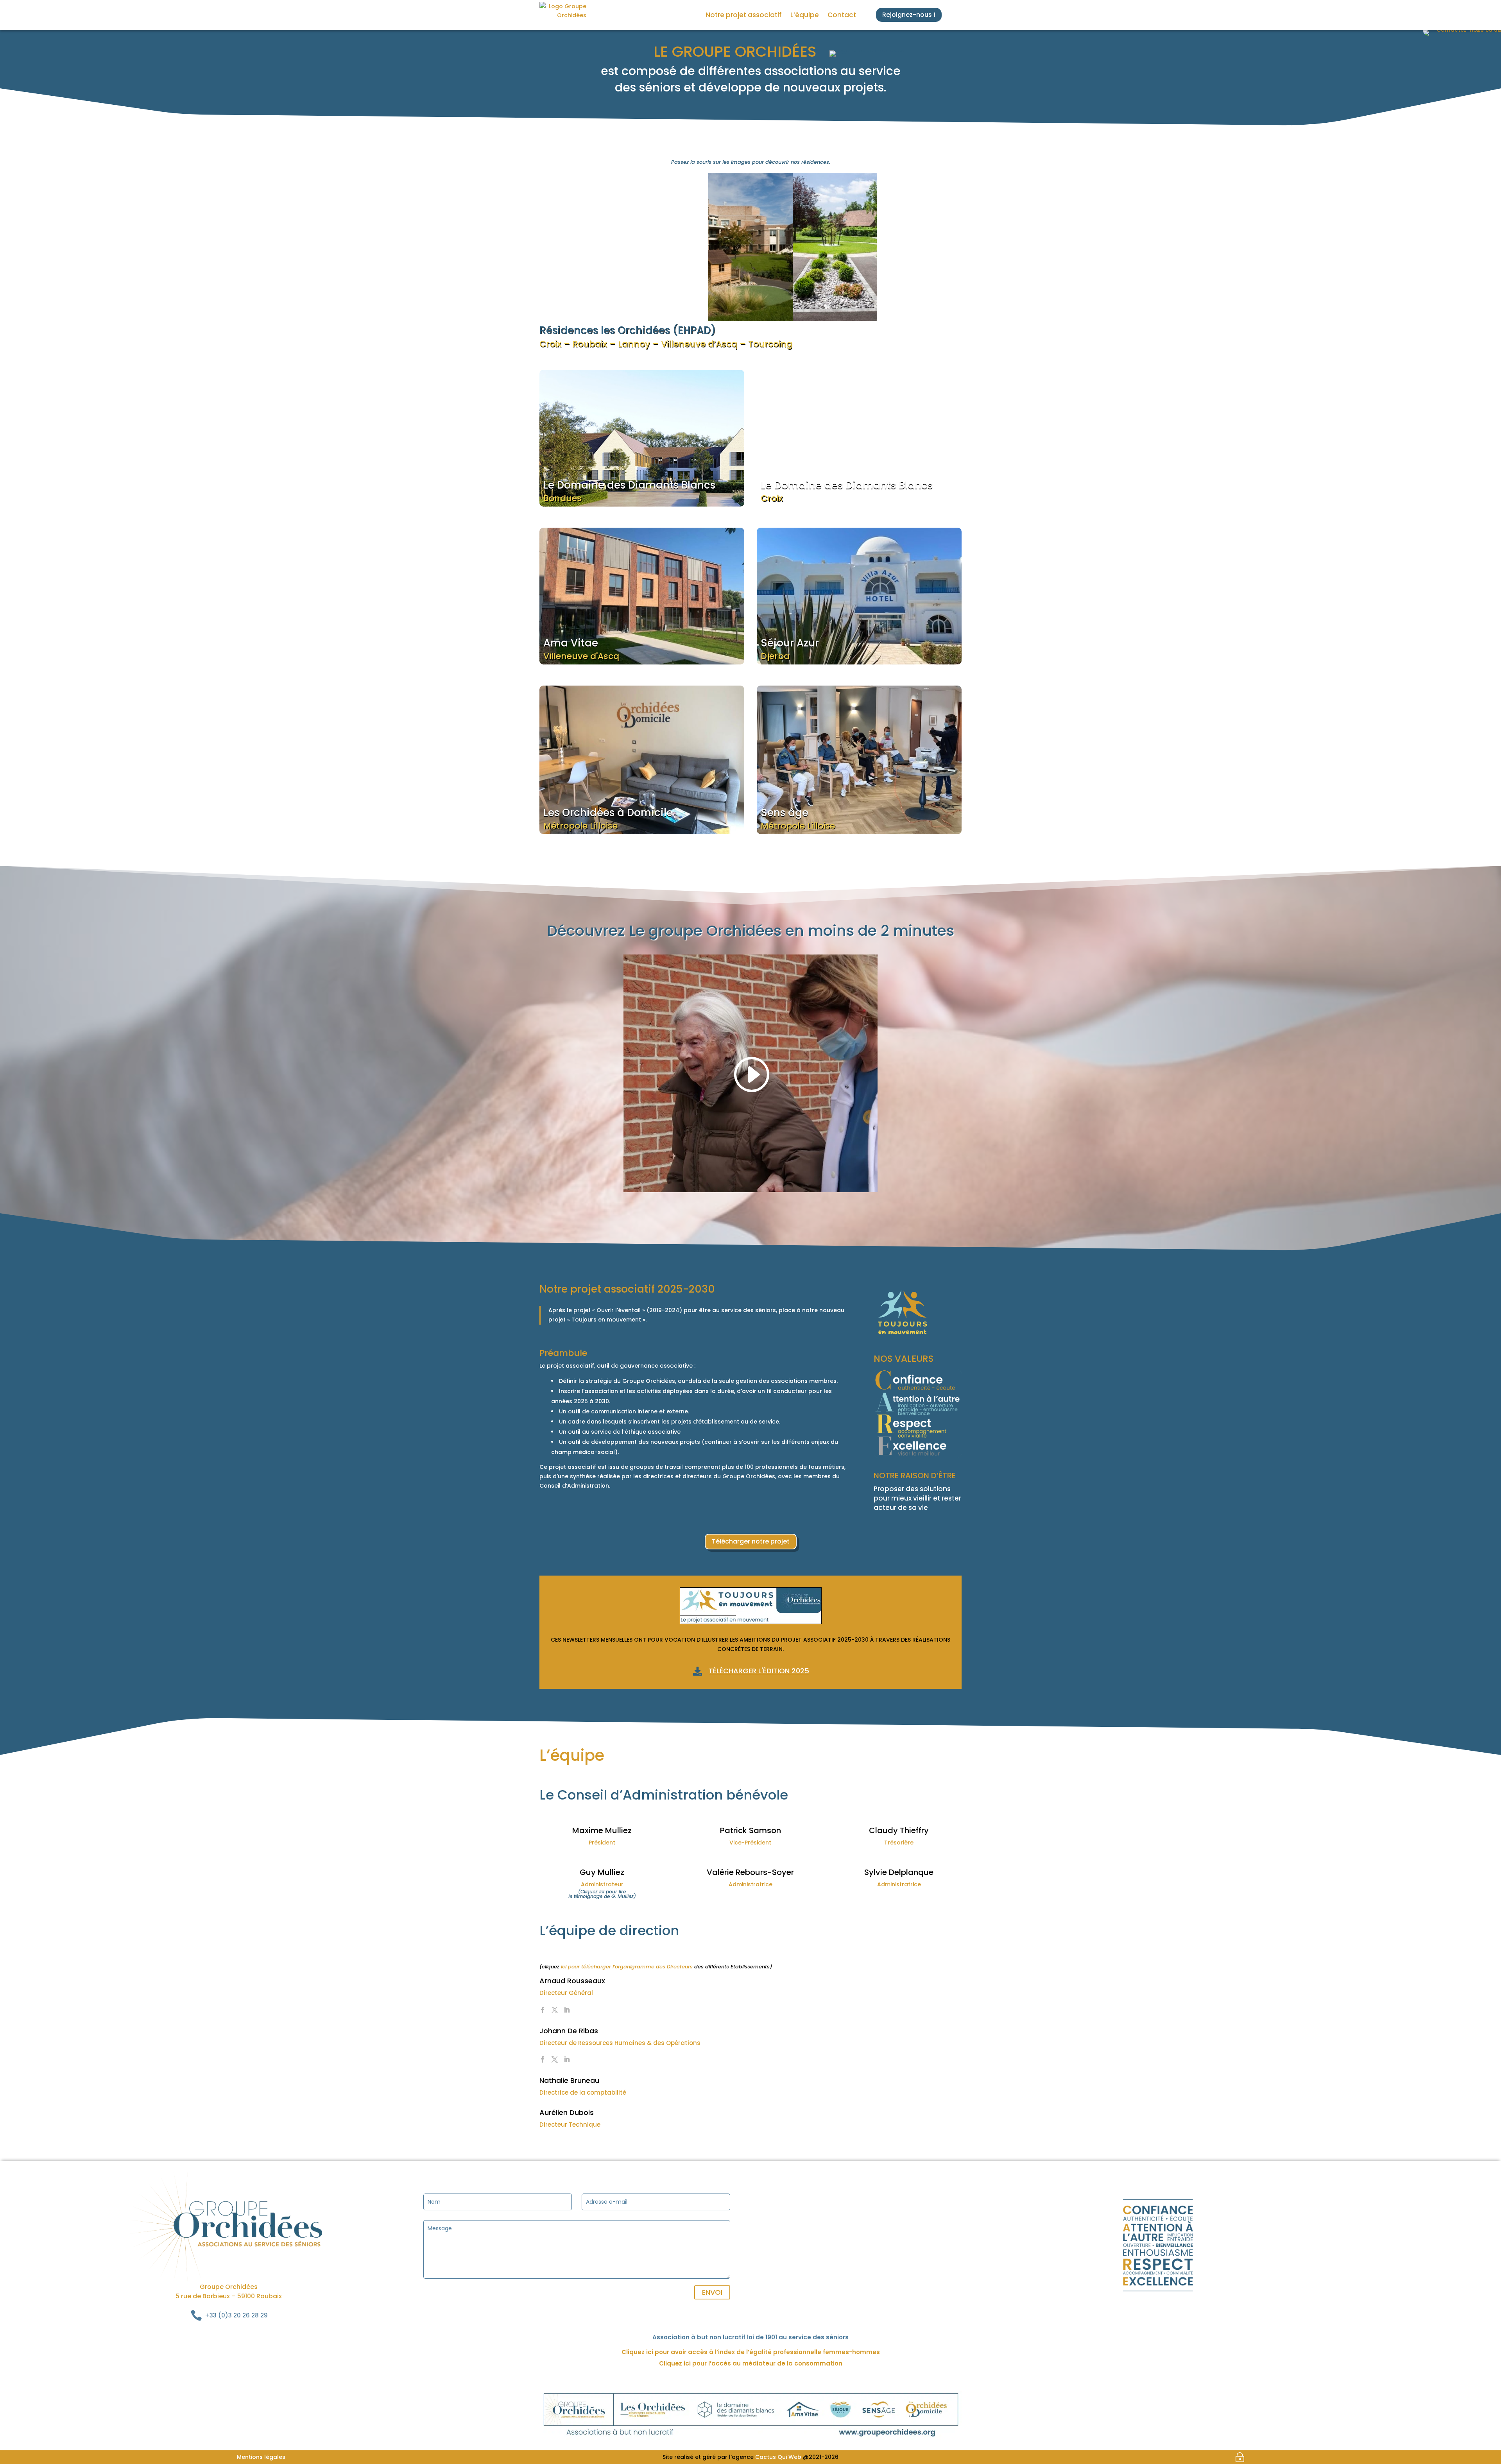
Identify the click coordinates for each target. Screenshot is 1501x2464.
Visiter (582, 268)
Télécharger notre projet (751, 1541)
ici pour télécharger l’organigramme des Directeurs (627, 1967)
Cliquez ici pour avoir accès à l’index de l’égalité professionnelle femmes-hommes (751, 2352)
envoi (712, 2292)
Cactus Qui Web (778, 2457)
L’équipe (805, 15)
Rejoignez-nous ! (909, 15)
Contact (842, 15)
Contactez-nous (903, 807)
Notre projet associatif (744, 15)
